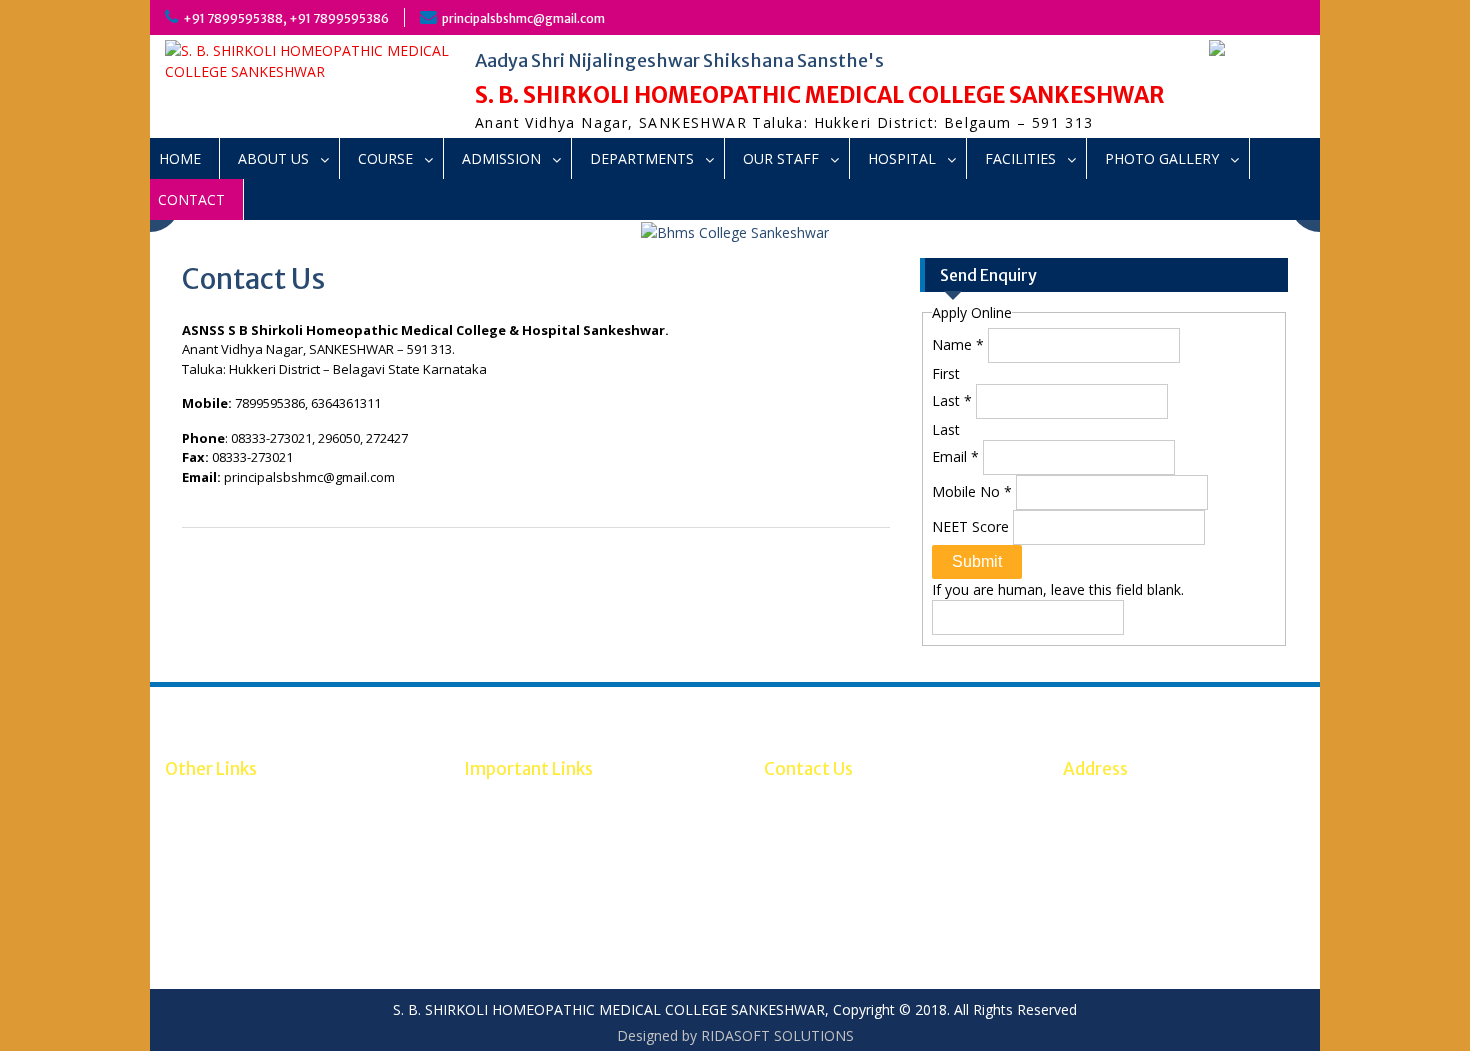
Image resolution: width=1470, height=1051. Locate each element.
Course (385, 158)
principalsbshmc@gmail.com (523, 18)
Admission (501, 158)
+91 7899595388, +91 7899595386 (286, 18)
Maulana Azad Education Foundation (284, 887)
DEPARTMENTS (642, 158)
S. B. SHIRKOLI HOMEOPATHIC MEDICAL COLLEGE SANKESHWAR (820, 95)
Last (952, 400)
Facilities (1020, 158)
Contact (191, 199)
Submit (977, 561)
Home (180, 158)
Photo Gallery (1162, 158)
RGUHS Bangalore (224, 803)
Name (958, 344)
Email (955, 456)
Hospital (902, 158)
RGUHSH (492, 824)
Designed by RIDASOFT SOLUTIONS (735, 1035)
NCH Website (507, 803)
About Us (273, 158)
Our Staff (781, 158)
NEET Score (972, 526)
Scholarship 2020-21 (230, 824)
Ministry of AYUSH (523, 845)
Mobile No (972, 491)
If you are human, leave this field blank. (1058, 589)
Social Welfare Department (252, 866)
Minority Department (233, 845)
